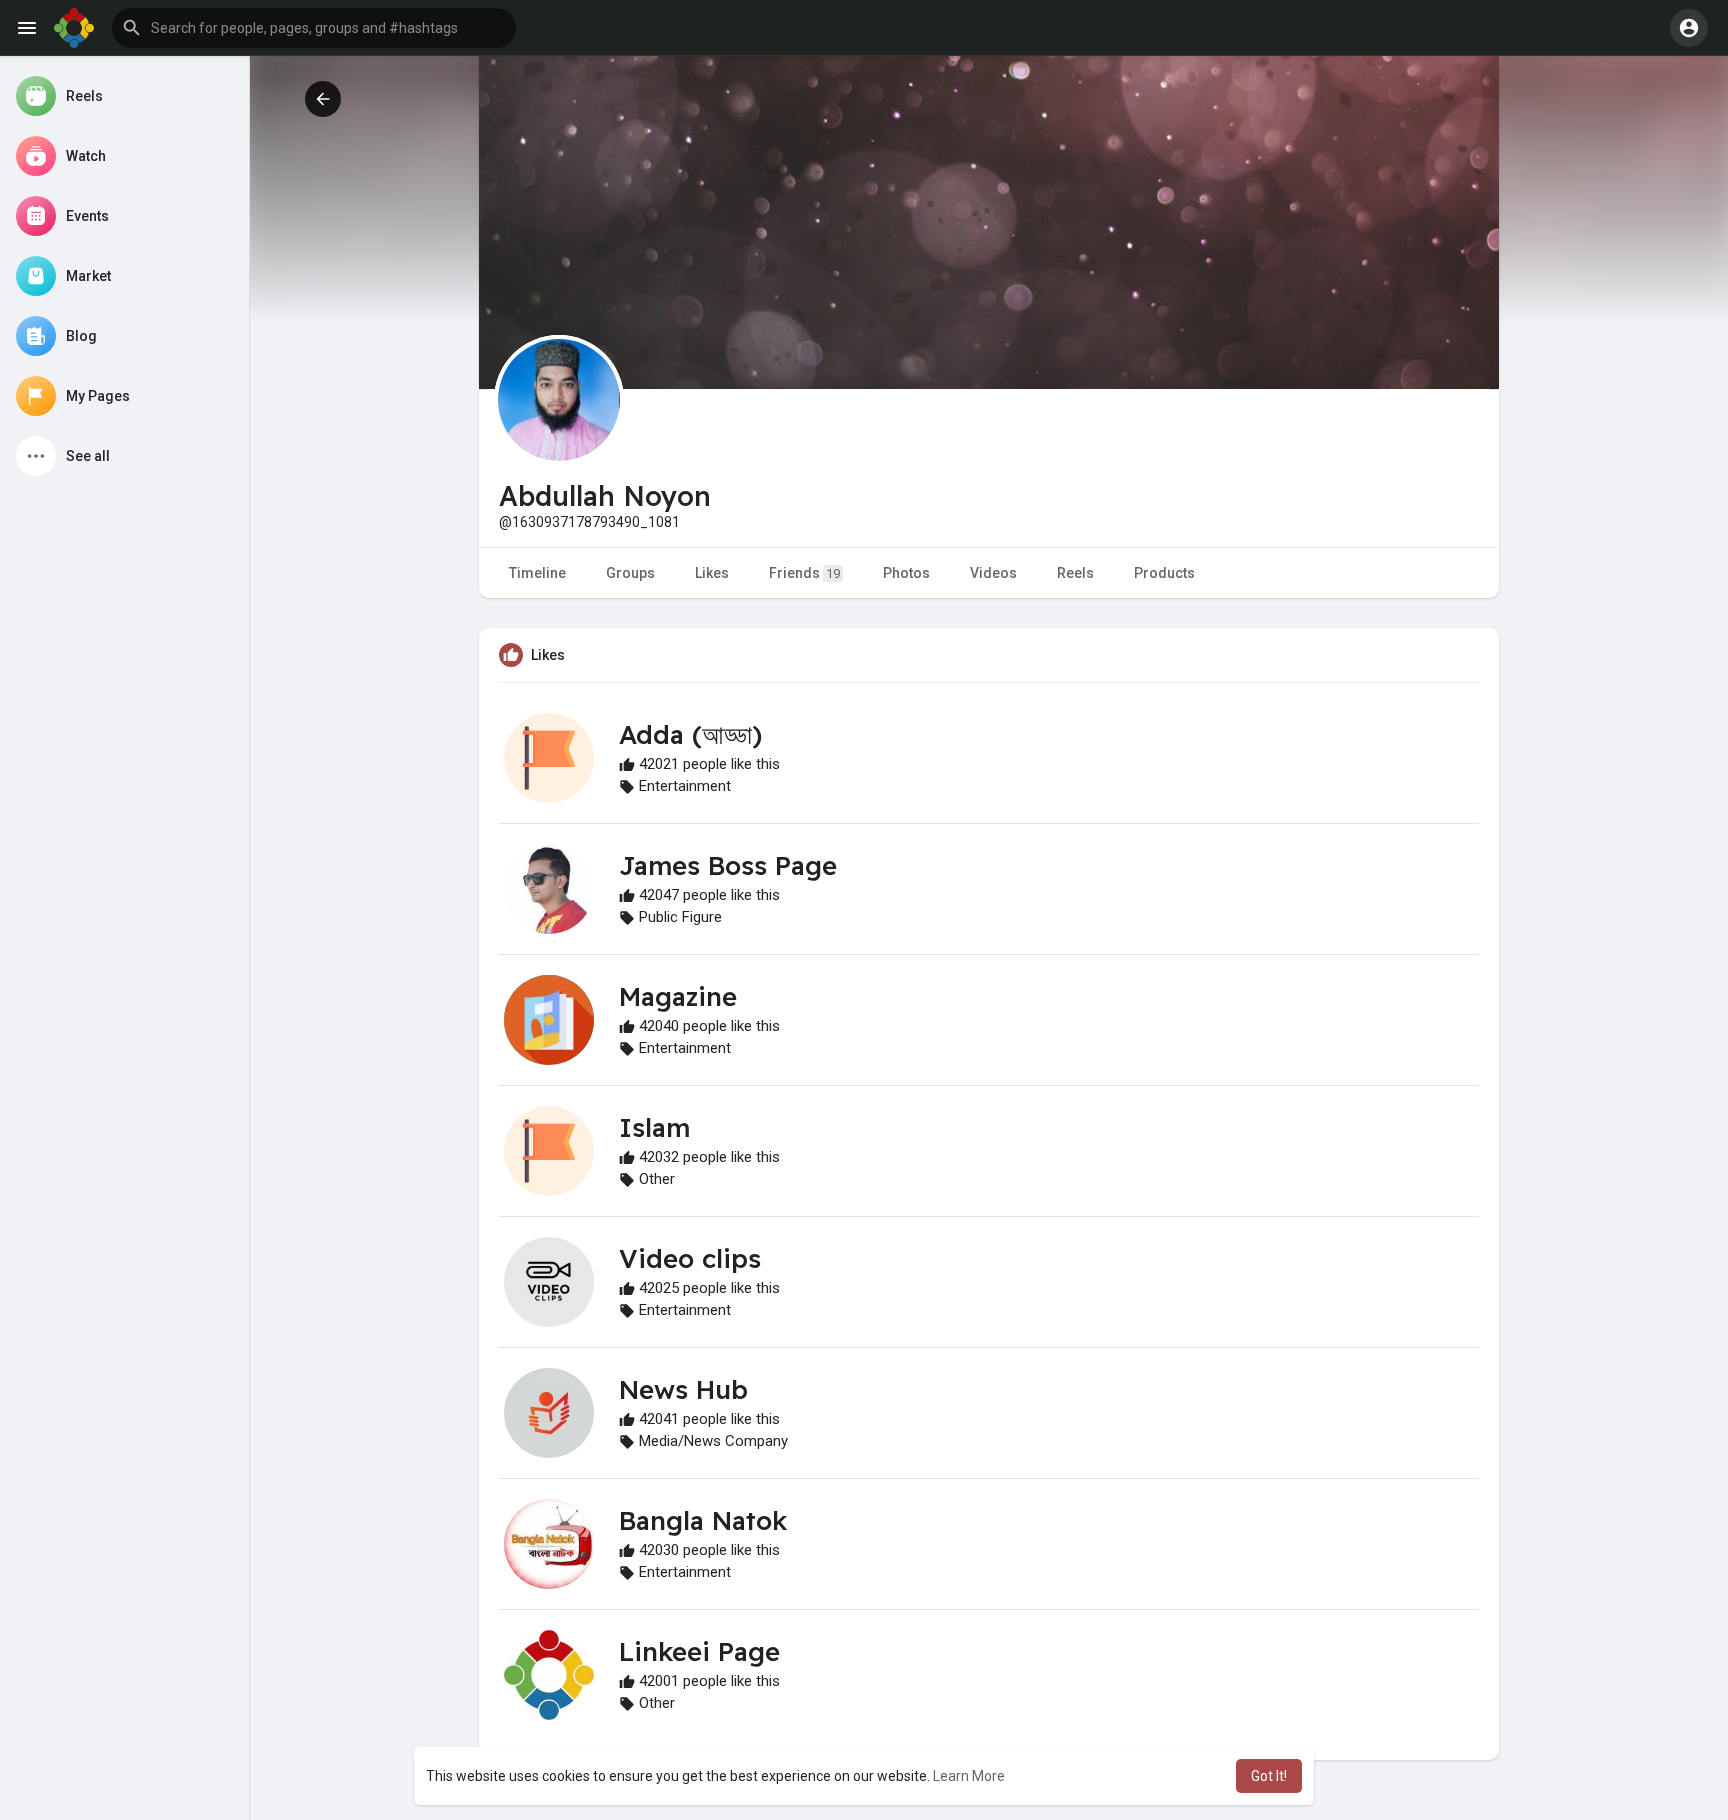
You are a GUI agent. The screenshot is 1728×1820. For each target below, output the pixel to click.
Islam (654, 1127)
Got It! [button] (1269, 1776)
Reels (1075, 573)
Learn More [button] (969, 1776)
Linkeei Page (699, 1651)
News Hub (683, 1389)
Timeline (537, 573)
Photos (906, 573)
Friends (804, 573)
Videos (993, 573)
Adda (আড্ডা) (690, 734)
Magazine (678, 996)
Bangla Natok (703, 1520)
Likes (712, 573)
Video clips (690, 1258)
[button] (314, 28)
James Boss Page (728, 865)
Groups (630, 573)
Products (1164, 573)
